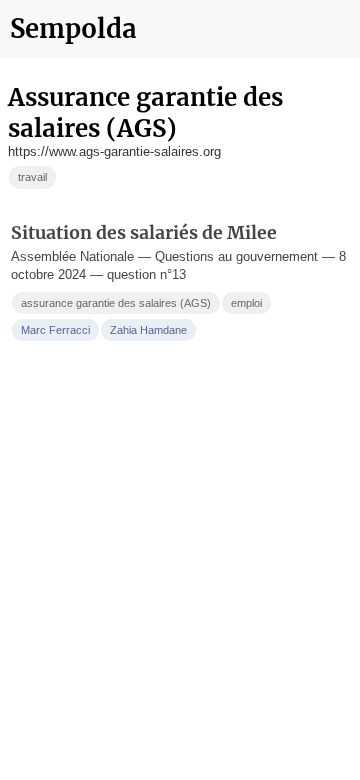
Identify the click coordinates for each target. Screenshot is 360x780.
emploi (246, 303)
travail (32, 177)
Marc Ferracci (55, 330)
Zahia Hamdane (148, 330)
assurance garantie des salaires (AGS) (116, 303)
